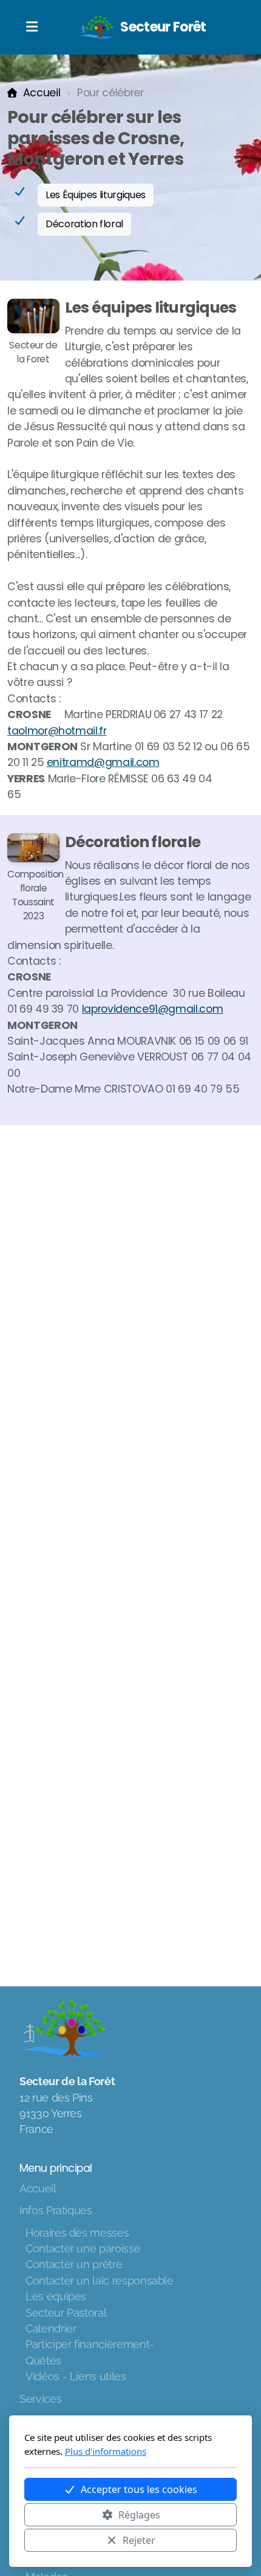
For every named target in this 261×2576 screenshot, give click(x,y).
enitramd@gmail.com (103, 762)
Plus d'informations (106, 2451)
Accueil (42, 93)
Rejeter (139, 2540)
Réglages (139, 2515)
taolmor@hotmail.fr (57, 731)
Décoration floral (84, 224)
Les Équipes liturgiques (96, 195)
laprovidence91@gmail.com (153, 1009)
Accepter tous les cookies (139, 2489)
